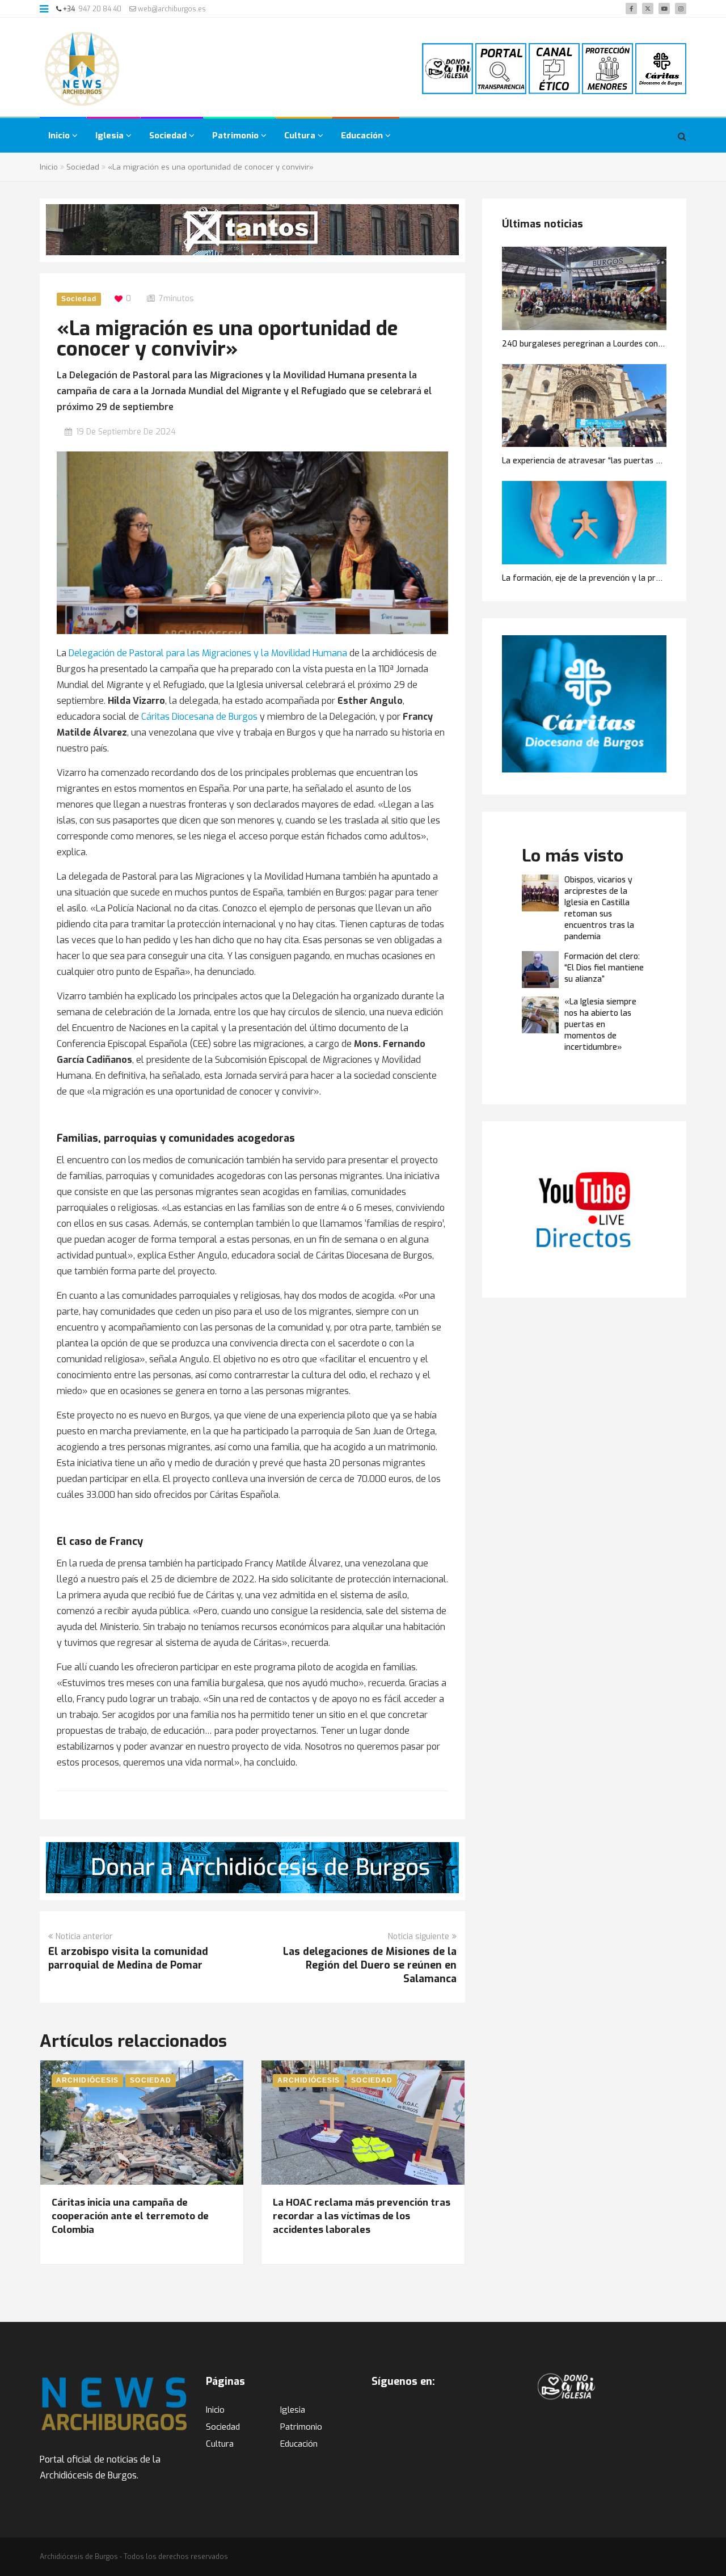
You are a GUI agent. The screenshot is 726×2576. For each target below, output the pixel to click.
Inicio (60, 136)
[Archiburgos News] (82, 69)
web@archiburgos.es (171, 9)
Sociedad (169, 136)
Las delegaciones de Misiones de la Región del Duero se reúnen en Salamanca (370, 1965)
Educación (363, 136)
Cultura (301, 136)
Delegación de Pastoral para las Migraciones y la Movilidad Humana (208, 653)
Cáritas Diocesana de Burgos (199, 717)
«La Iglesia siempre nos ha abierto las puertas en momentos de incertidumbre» (600, 1025)
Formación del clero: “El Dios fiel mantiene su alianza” (604, 968)
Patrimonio (237, 136)
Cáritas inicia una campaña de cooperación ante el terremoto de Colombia (130, 2216)
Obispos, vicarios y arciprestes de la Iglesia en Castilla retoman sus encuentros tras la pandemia (599, 908)
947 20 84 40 (100, 9)
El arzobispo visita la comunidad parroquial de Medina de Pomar (128, 1958)
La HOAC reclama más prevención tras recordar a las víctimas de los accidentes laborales (362, 2216)
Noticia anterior (84, 1937)
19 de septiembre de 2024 (126, 432)
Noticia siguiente (419, 1937)
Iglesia (111, 136)
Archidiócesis (87, 2080)
